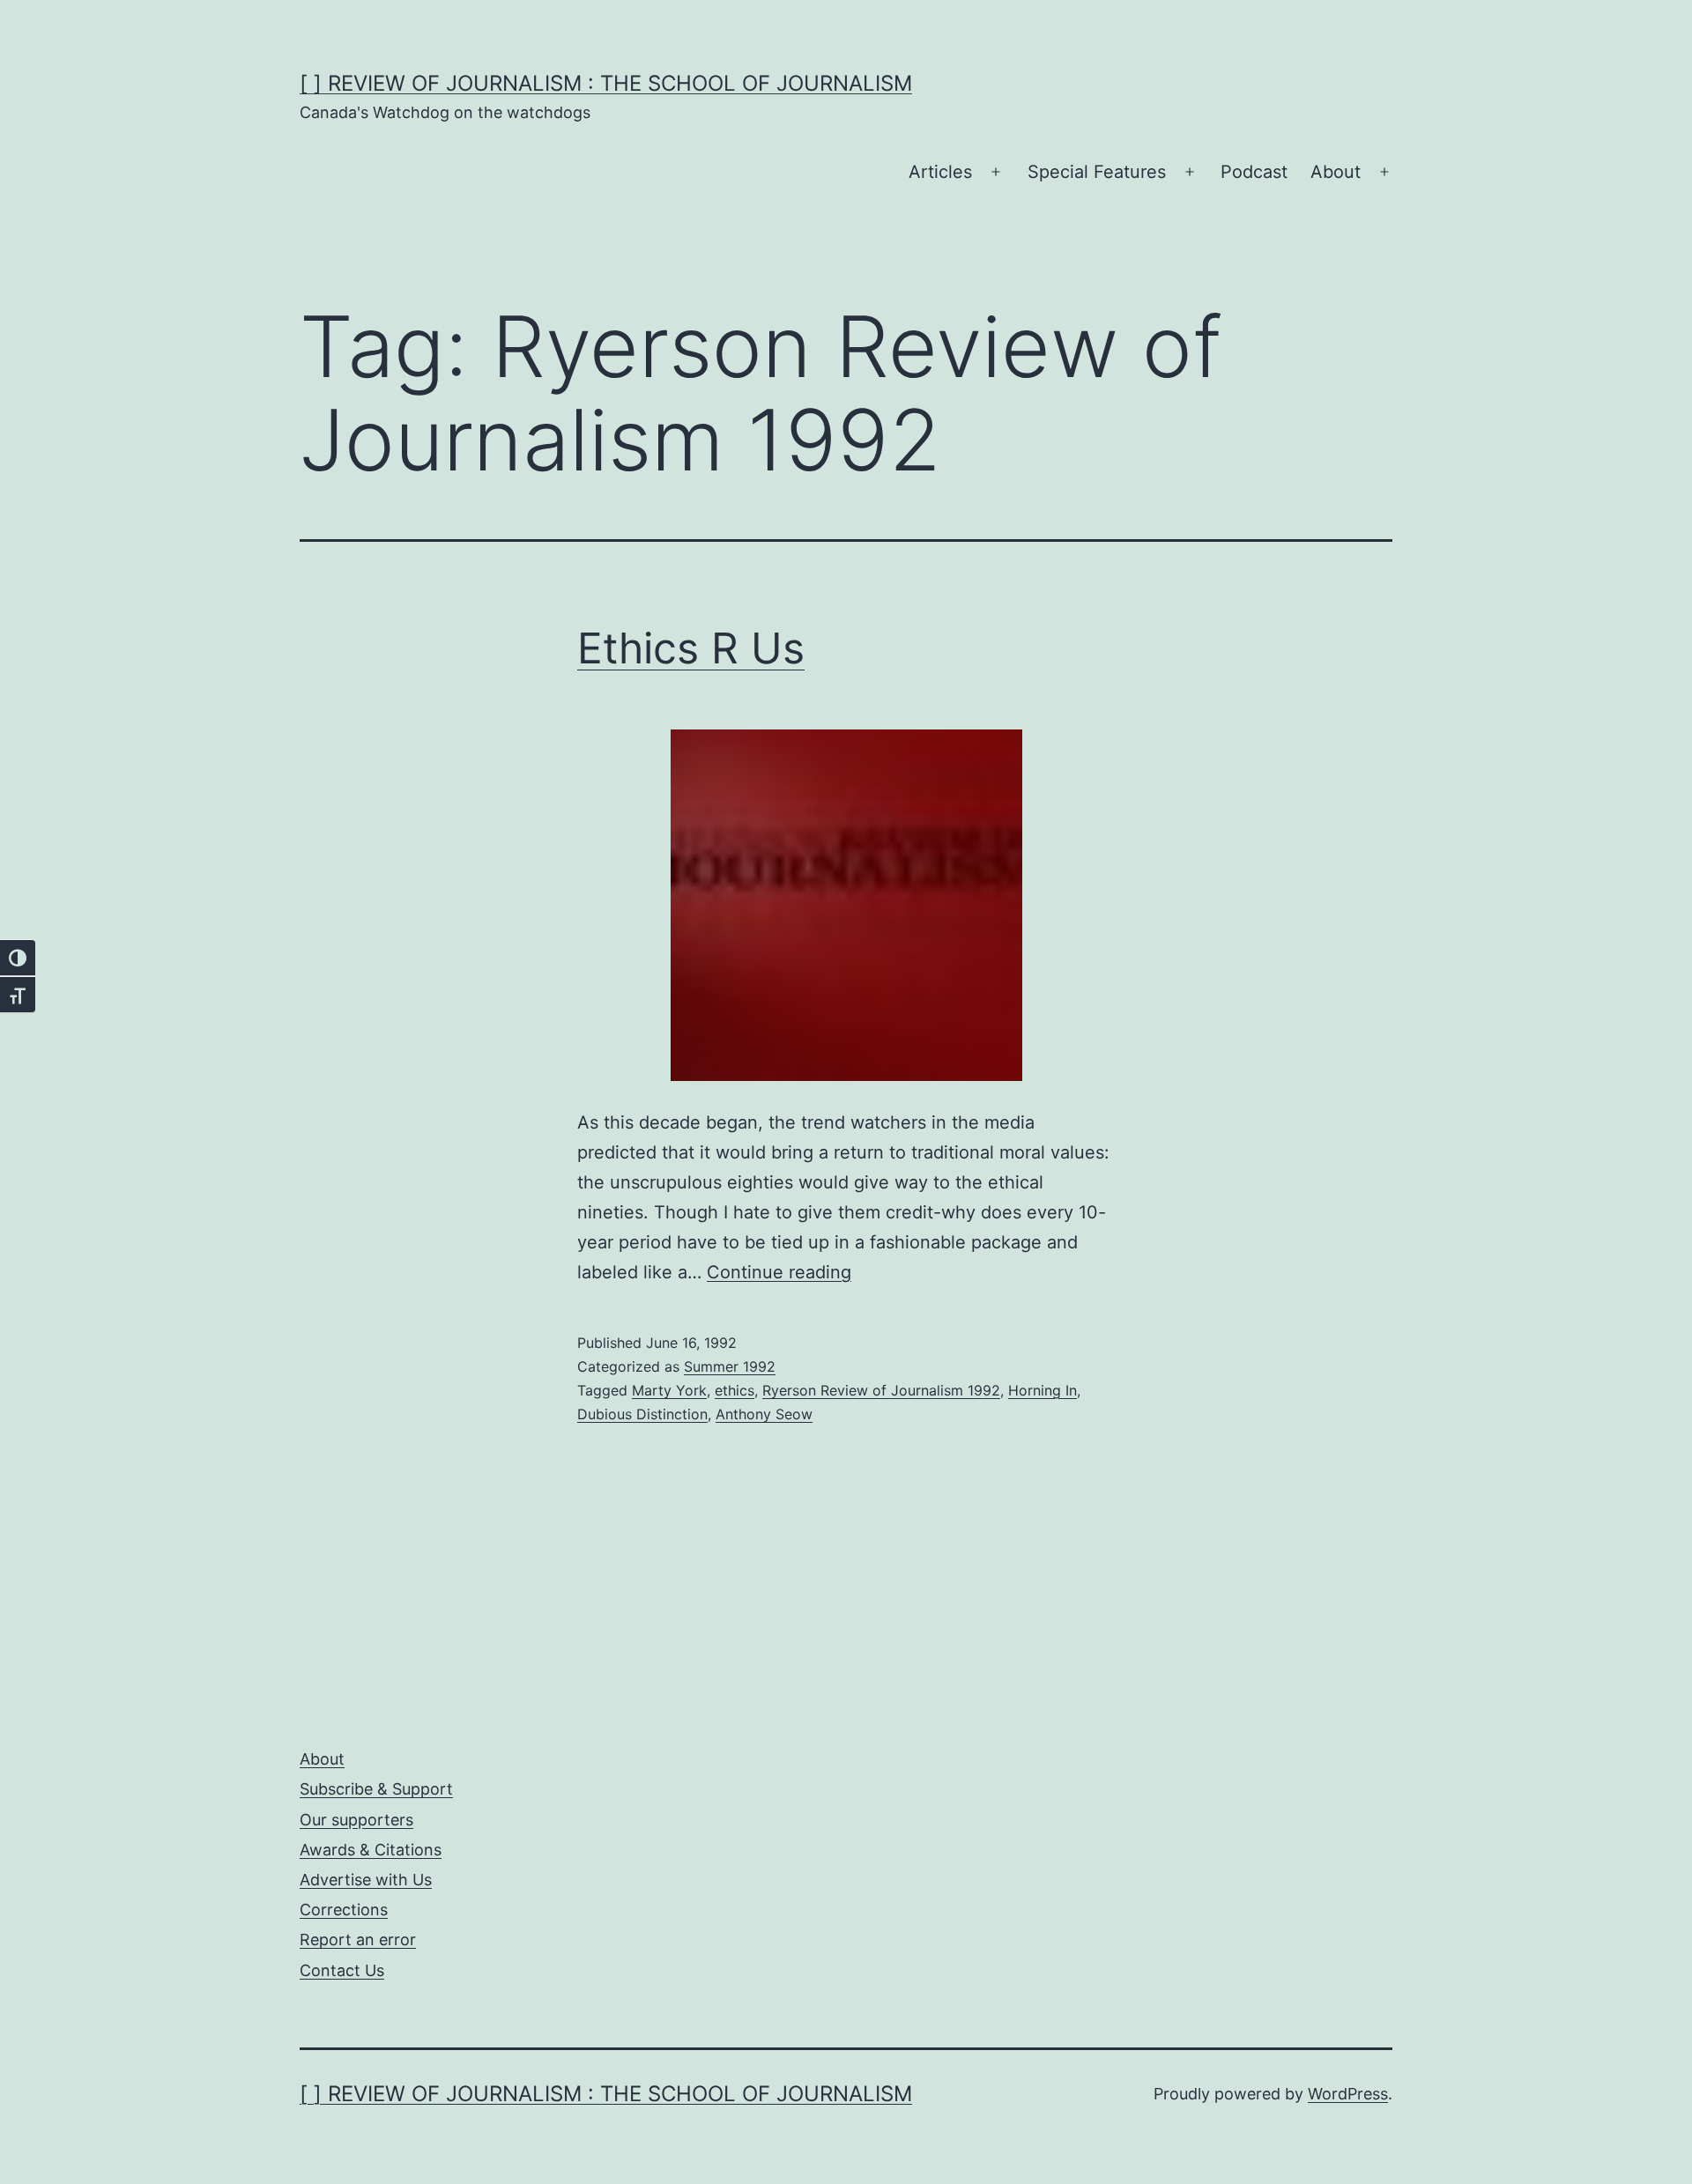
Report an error (358, 1940)
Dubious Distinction (642, 1414)
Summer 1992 (730, 1366)
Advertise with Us (366, 1880)
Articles (940, 172)
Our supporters (356, 1820)
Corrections (344, 1910)
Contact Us (342, 1970)
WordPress (1348, 2094)
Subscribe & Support (376, 1789)
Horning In (1043, 1390)
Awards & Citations (371, 1850)
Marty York (669, 1390)
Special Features (1097, 172)
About (1336, 172)
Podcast (1254, 172)
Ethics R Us (691, 648)
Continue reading (779, 1272)
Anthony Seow (764, 1414)
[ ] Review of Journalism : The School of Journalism (606, 83)
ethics (735, 1390)
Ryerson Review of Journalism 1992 (881, 1390)
